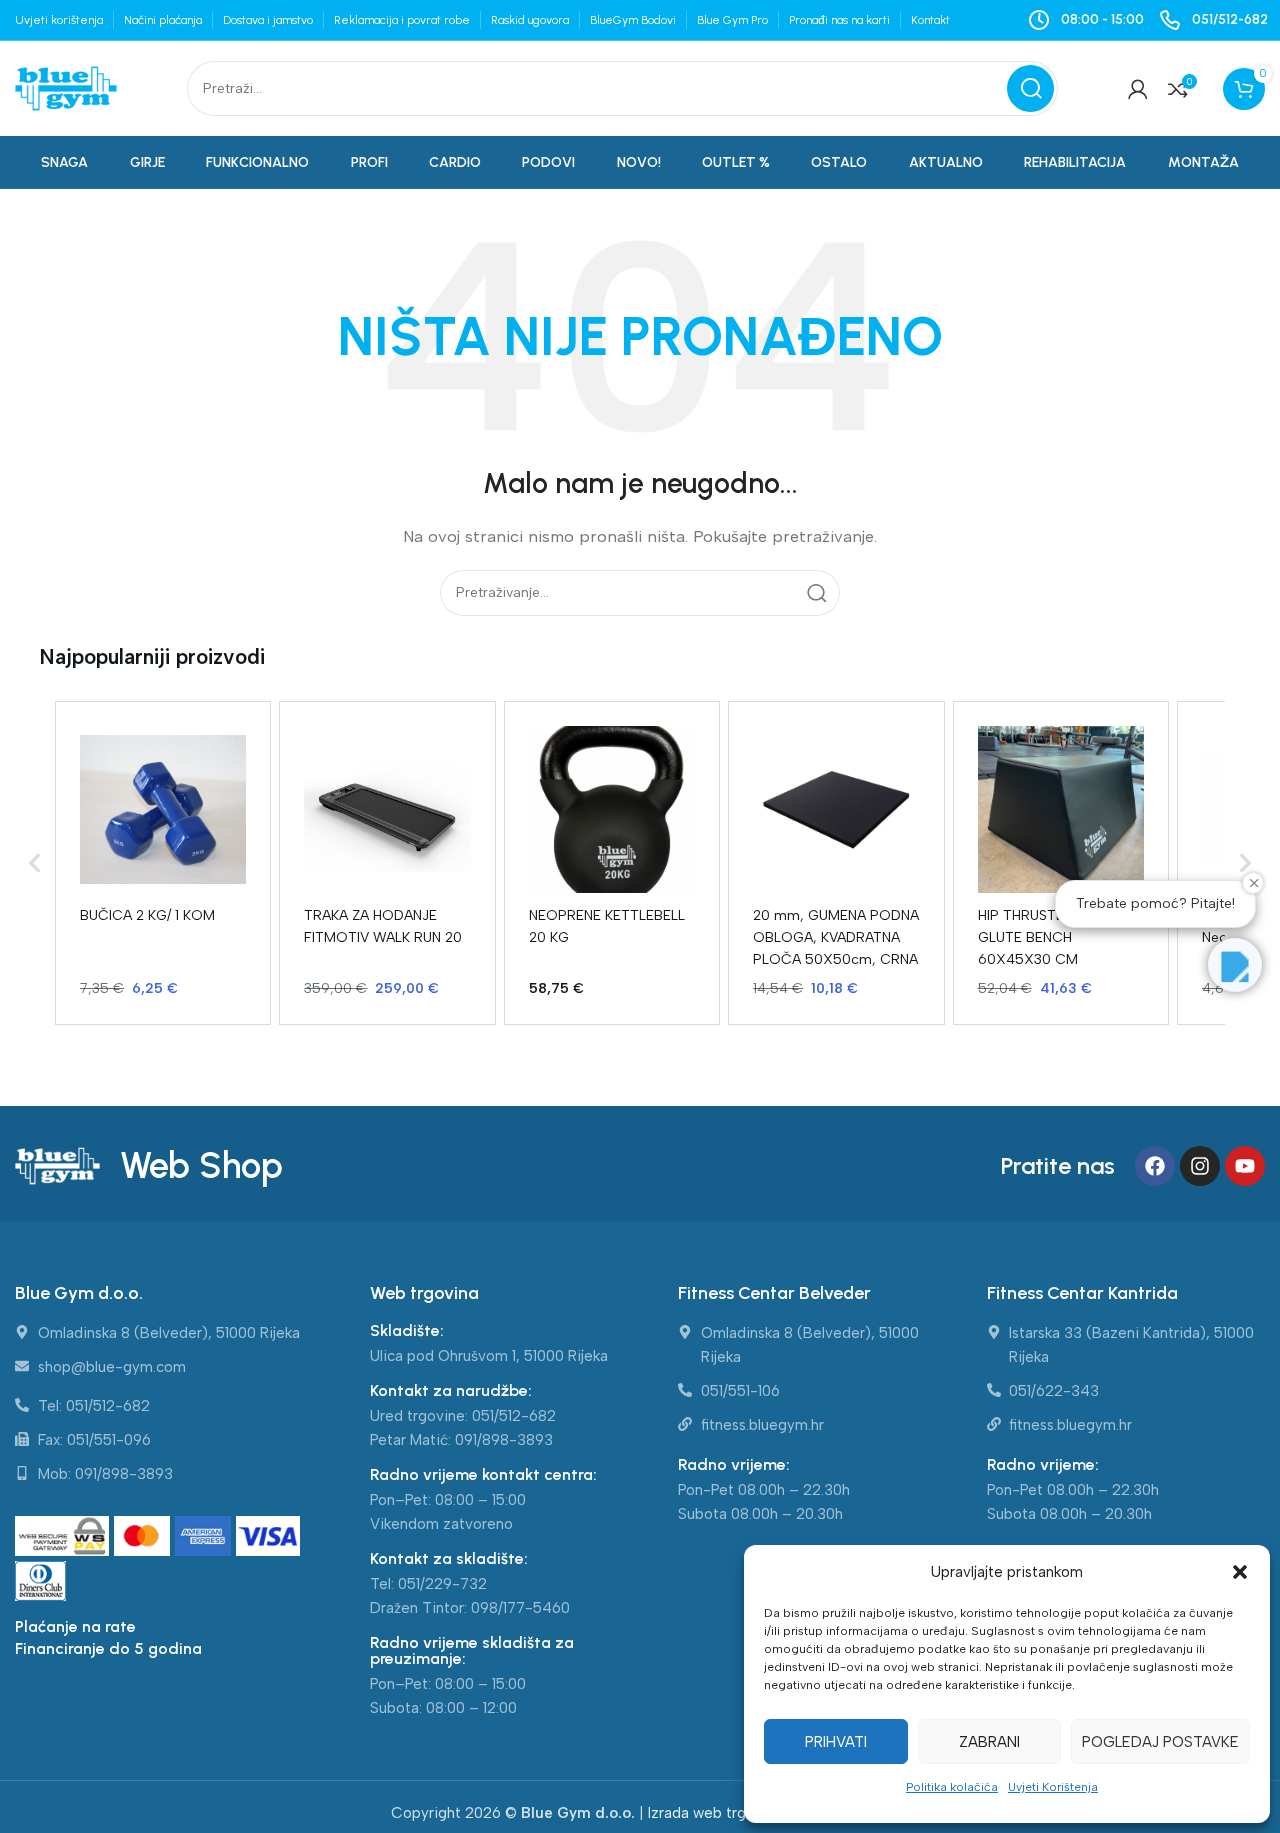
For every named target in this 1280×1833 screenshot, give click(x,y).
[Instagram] (1200, 1166)
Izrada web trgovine (716, 1813)
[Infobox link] (1213, 20)
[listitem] (163, 863)
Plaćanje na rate (75, 1626)
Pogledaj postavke (1160, 1742)
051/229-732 (442, 1584)
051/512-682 (514, 1416)
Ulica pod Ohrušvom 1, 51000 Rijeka (489, 1356)
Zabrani (989, 1742)
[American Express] (205, 1537)
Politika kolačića (952, 1787)
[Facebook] (1155, 1166)
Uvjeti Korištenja (1053, 1787)
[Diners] (41, 1582)
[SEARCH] (1030, 88)
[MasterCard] (144, 1537)
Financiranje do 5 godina (108, 1648)
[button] (1240, 1572)
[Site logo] (66, 87)
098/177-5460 (520, 1608)
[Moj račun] (1138, 89)
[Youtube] (1245, 1166)
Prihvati (836, 1742)
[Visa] (268, 1537)
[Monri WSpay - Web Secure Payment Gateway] (62, 1537)
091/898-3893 (504, 1440)
